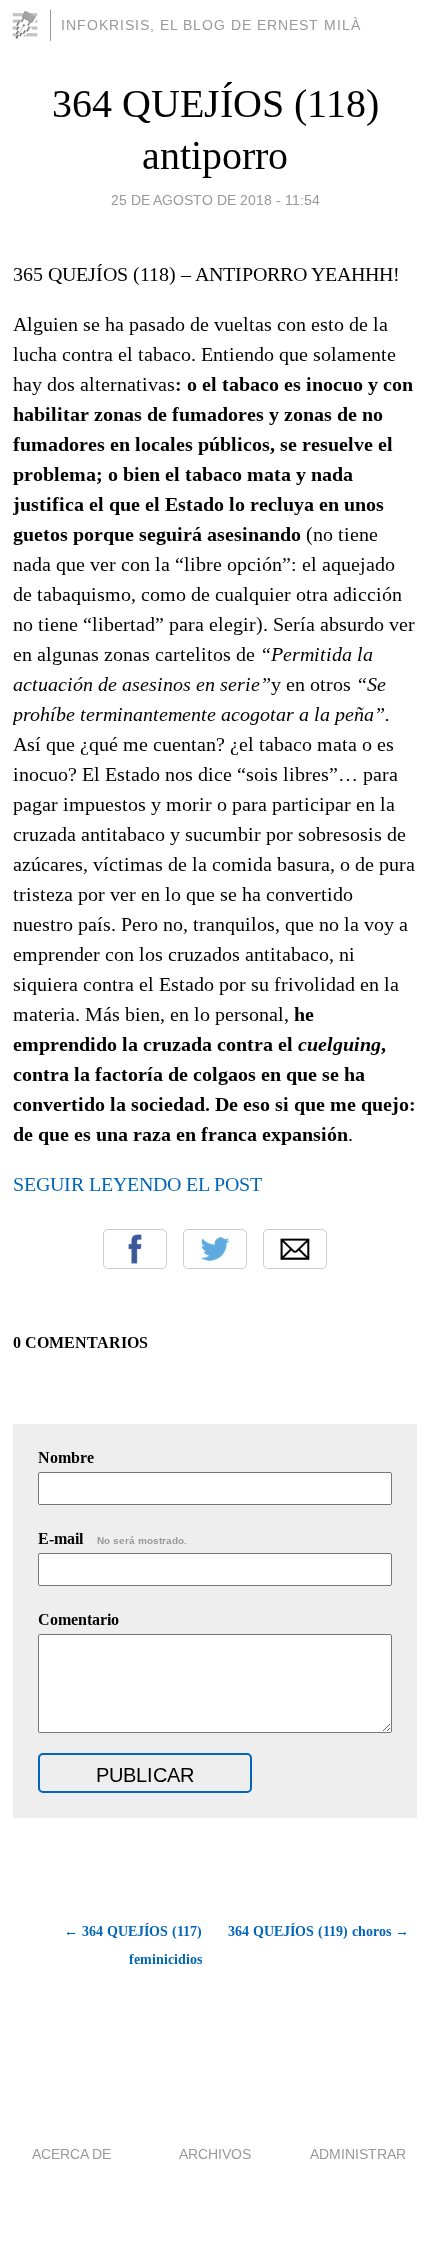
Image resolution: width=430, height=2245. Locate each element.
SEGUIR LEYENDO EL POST (137, 1184)
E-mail (112, 1538)
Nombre (66, 1457)
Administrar (358, 2154)
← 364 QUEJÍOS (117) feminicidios (132, 1945)
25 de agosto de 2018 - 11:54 (215, 200)
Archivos (215, 2154)
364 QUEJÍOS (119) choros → (318, 1931)
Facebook (135, 1249)
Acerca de (71, 2154)
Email (295, 1249)
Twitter (215, 1249)
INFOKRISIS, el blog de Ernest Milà (211, 25)
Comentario (78, 1619)
